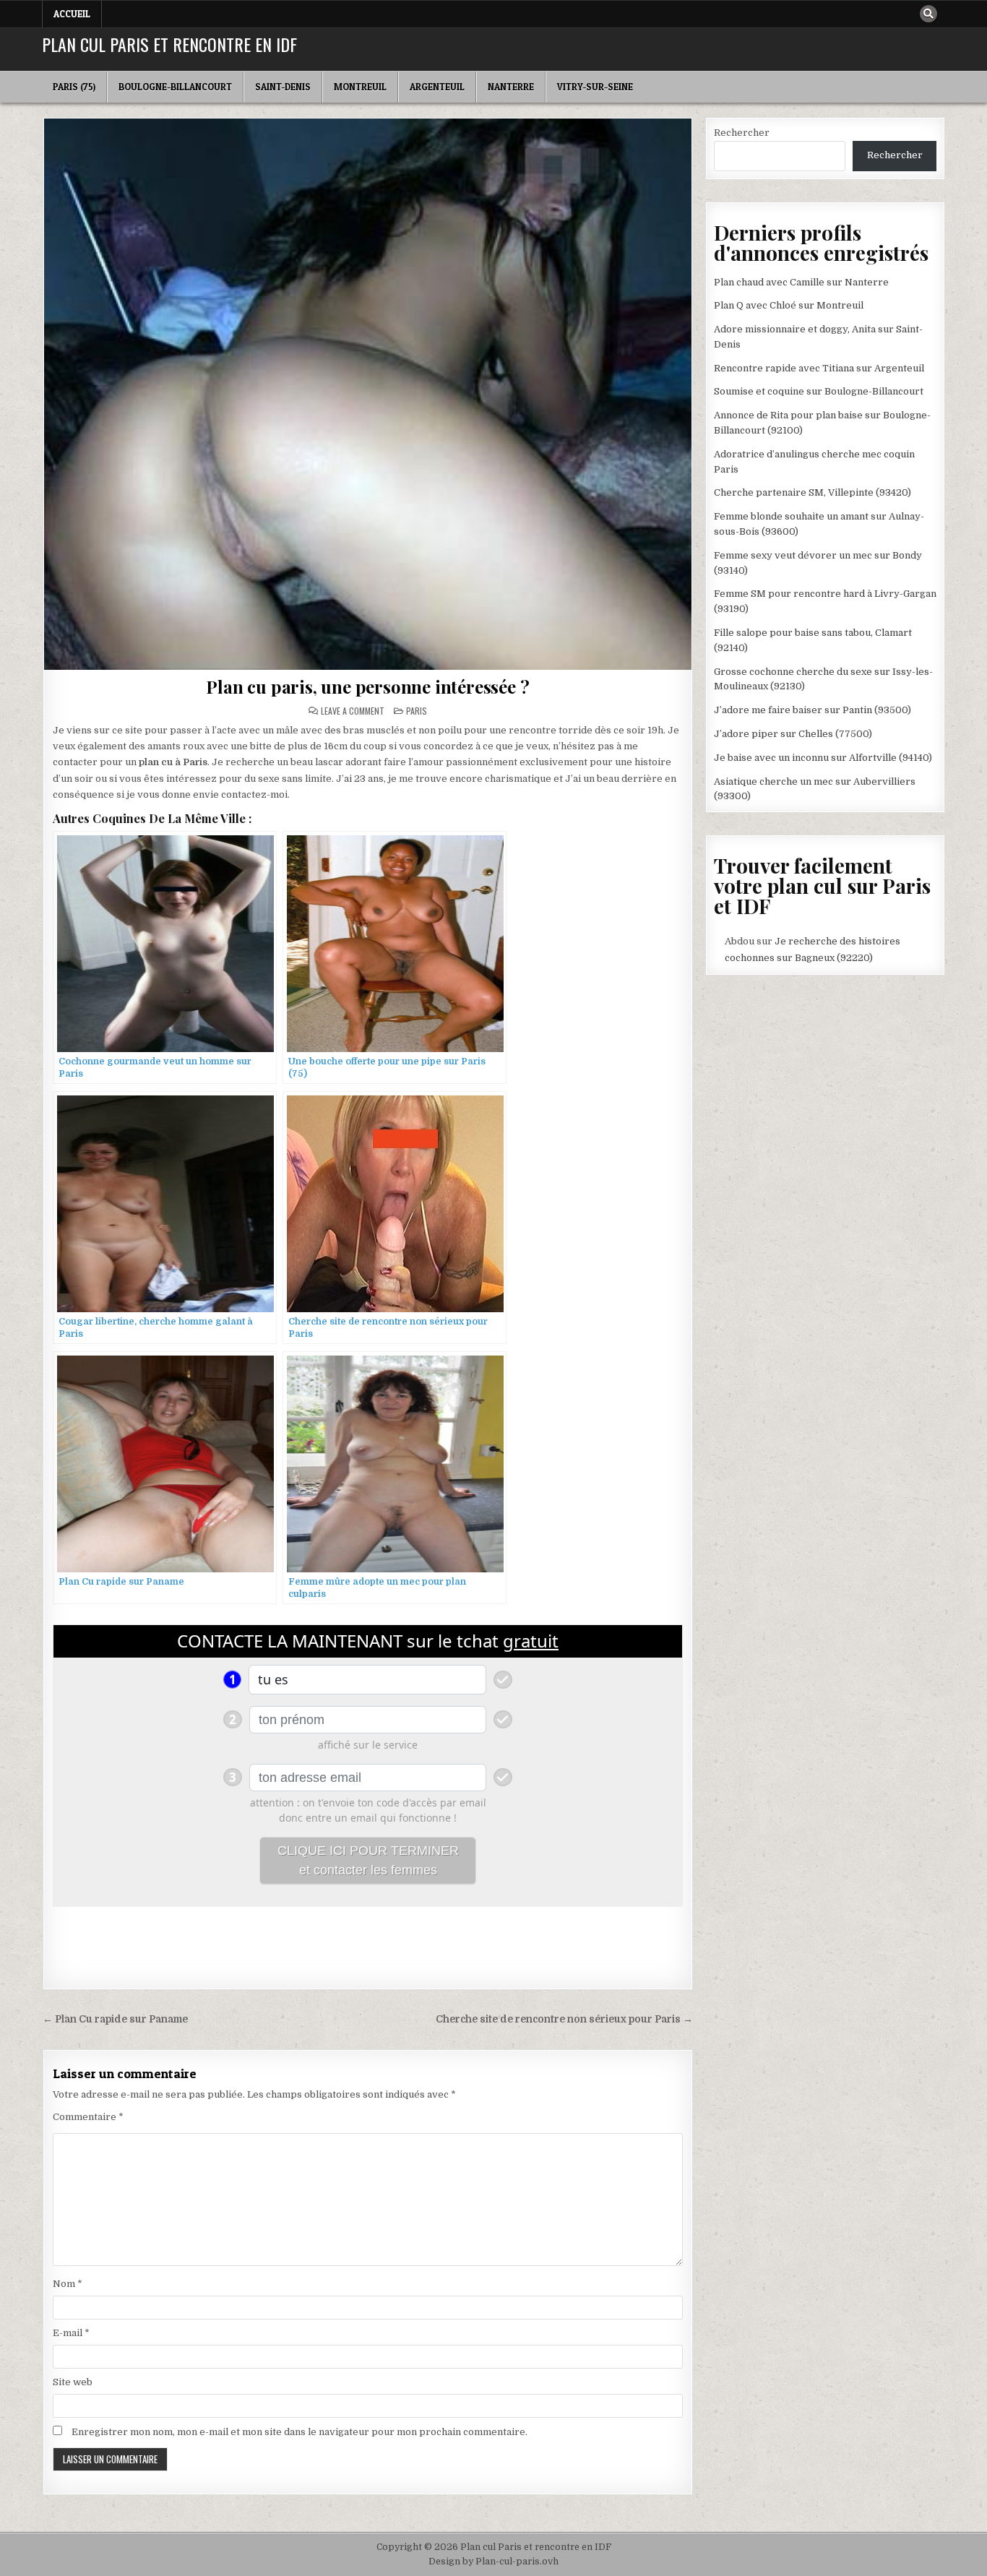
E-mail (71, 2333)
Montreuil (360, 87)
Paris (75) (74, 87)
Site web (73, 2382)
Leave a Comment (353, 711)
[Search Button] (928, 14)
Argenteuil (437, 87)
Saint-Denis (283, 87)
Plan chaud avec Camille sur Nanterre (801, 282)
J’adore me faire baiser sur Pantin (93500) (813, 710)
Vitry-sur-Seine (595, 87)
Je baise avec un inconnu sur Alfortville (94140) (823, 758)
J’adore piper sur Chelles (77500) (793, 734)
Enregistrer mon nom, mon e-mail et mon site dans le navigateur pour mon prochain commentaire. (299, 2432)
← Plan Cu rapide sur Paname (115, 2019)
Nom (68, 2284)
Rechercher (742, 133)
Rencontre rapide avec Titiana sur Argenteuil (819, 368)
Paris (417, 711)
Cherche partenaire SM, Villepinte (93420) (813, 492)
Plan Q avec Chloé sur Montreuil (789, 305)
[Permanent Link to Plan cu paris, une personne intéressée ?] (368, 394)
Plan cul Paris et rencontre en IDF (169, 44)
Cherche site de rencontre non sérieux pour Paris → (564, 2019)
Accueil (72, 14)
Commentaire (88, 2117)
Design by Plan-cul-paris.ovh (493, 2562)
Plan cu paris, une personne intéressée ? (367, 686)
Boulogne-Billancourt (175, 87)
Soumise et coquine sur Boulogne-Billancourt (819, 391)
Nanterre (511, 87)
